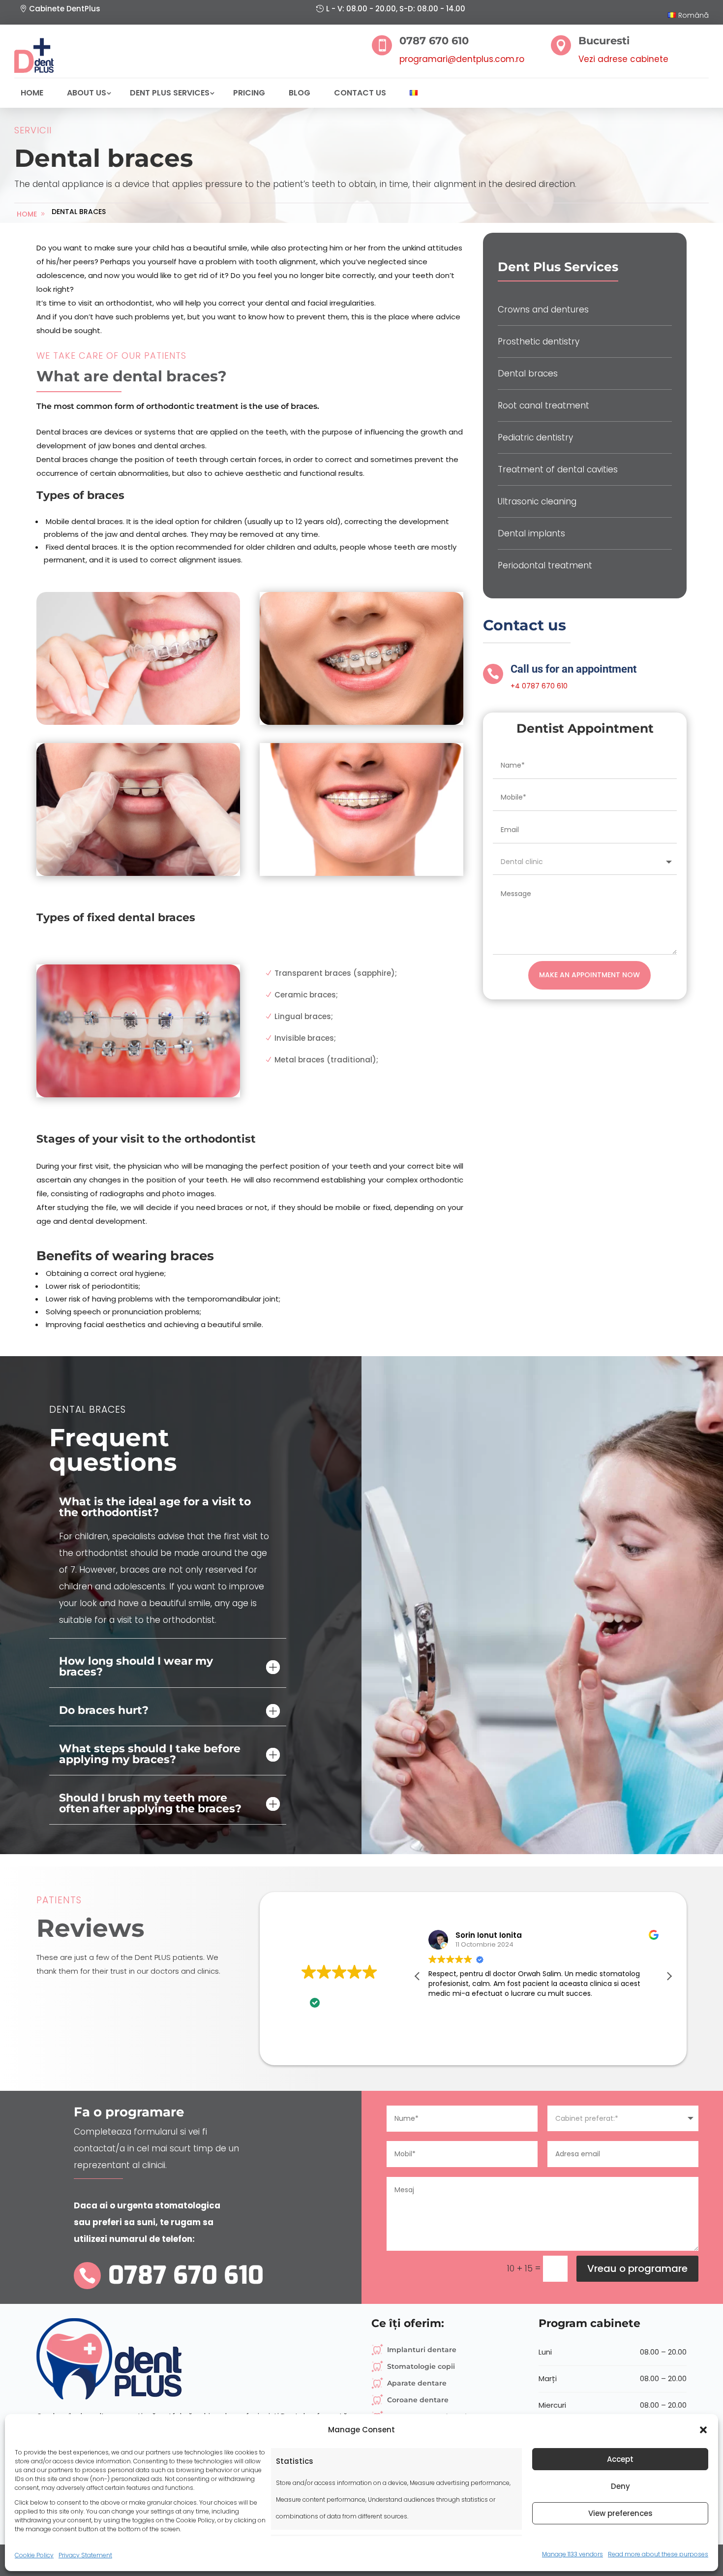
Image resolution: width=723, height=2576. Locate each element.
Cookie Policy (34, 2555)
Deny (620, 2486)
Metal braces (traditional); (326, 1060)
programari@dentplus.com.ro (462, 59)
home (27, 214)
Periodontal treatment (545, 565)
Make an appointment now (589, 975)
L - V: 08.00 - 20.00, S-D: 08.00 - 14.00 (396, 9)
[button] (703, 2430)
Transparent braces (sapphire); (336, 973)
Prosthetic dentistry (539, 341)
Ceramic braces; (306, 995)
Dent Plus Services (170, 93)
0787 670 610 (186, 2275)
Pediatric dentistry (535, 437)
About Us (87, 93)
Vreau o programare (637, 2268)
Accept (620, 2459)
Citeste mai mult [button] (576, 2017)
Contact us (360, 93)
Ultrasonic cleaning (537, 501)
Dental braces (79, 212)
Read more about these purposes (658, 2554)
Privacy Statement (85, 2555)
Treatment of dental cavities (558, 469)
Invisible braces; (305, 1038)
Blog (300, 93)
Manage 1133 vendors (572, 2554)
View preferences (620, 2513)
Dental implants (531, 533)
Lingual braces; (304, 1016)
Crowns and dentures (543, 310)
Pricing (249, 93)
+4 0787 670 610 (539, 686)
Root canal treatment (543, 405)
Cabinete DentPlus (65, 9)
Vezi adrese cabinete (623, 59)
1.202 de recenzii (357, 1986)
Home (32, 93)
